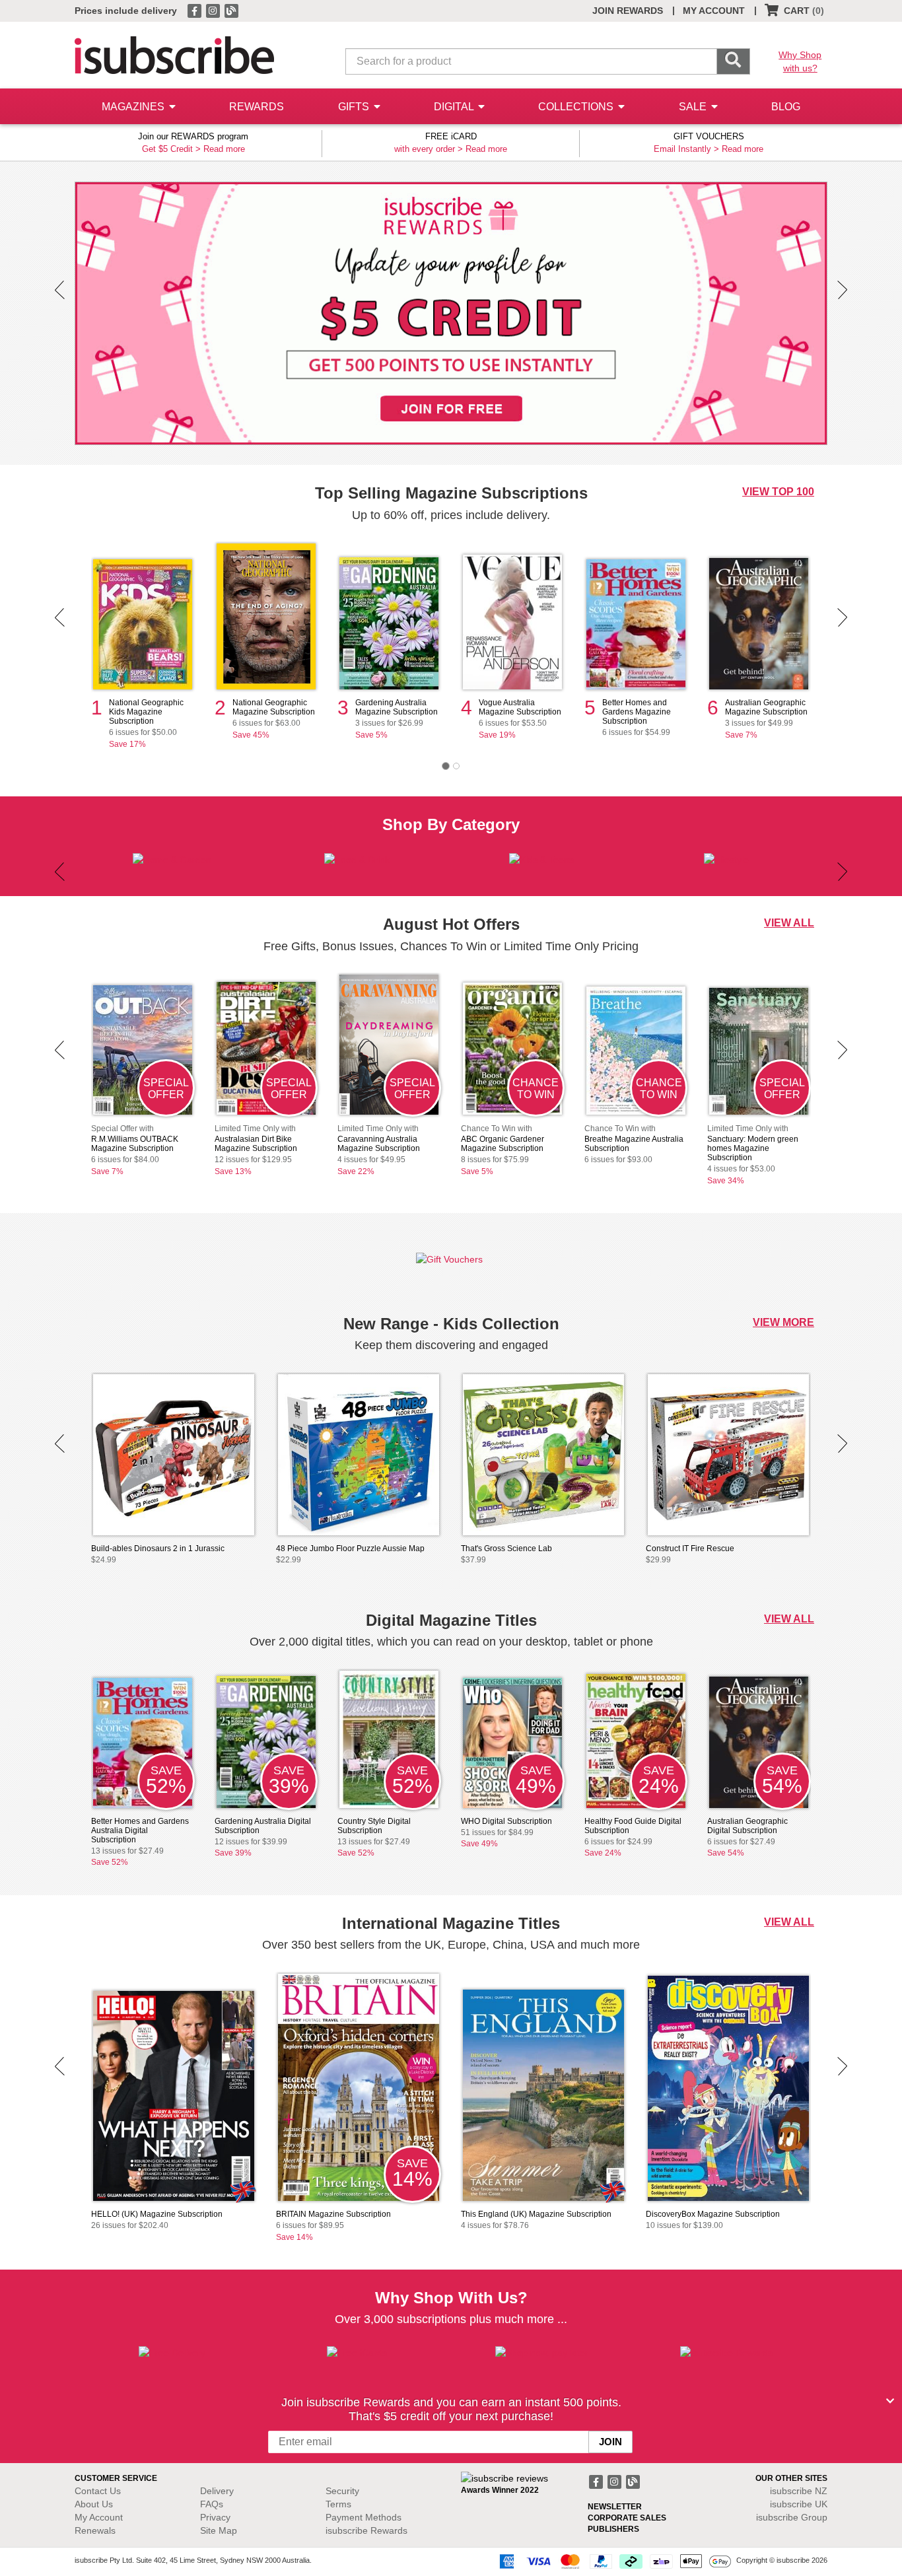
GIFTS (355, 107)
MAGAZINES (134, 107)
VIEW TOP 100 (778, 492)
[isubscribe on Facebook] (195, 10)
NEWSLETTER (615, 2507)
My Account (99, 2517)
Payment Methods (364, 2517)
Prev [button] (60, 290)
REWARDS (257, 107)
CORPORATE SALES (627, 2518)
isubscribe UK (799, 2504)
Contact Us (98, 2491)
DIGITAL (455, 107)
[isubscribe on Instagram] (214, 10)
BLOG (786, 107)
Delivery (217, 2491)
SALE (694, 107)
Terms (338, 2504)
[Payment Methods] (613, 2561)
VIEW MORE (783, 1322)
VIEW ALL (789, 923)
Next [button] (842, 290)
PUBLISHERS (613, 2529)
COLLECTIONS (577, 107)
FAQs (212, 2504)
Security (342, 2491)
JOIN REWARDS (628, 11)
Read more (224, 149)
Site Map (219, 2530)
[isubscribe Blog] (231, 10)
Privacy (215, 2517)
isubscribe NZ (799, 2491)
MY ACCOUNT (714, 11)
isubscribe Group (792, 2517)
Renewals (95, 2530)
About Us (94, 2504)
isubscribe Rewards (366, 2530)
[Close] (890, 2401)
